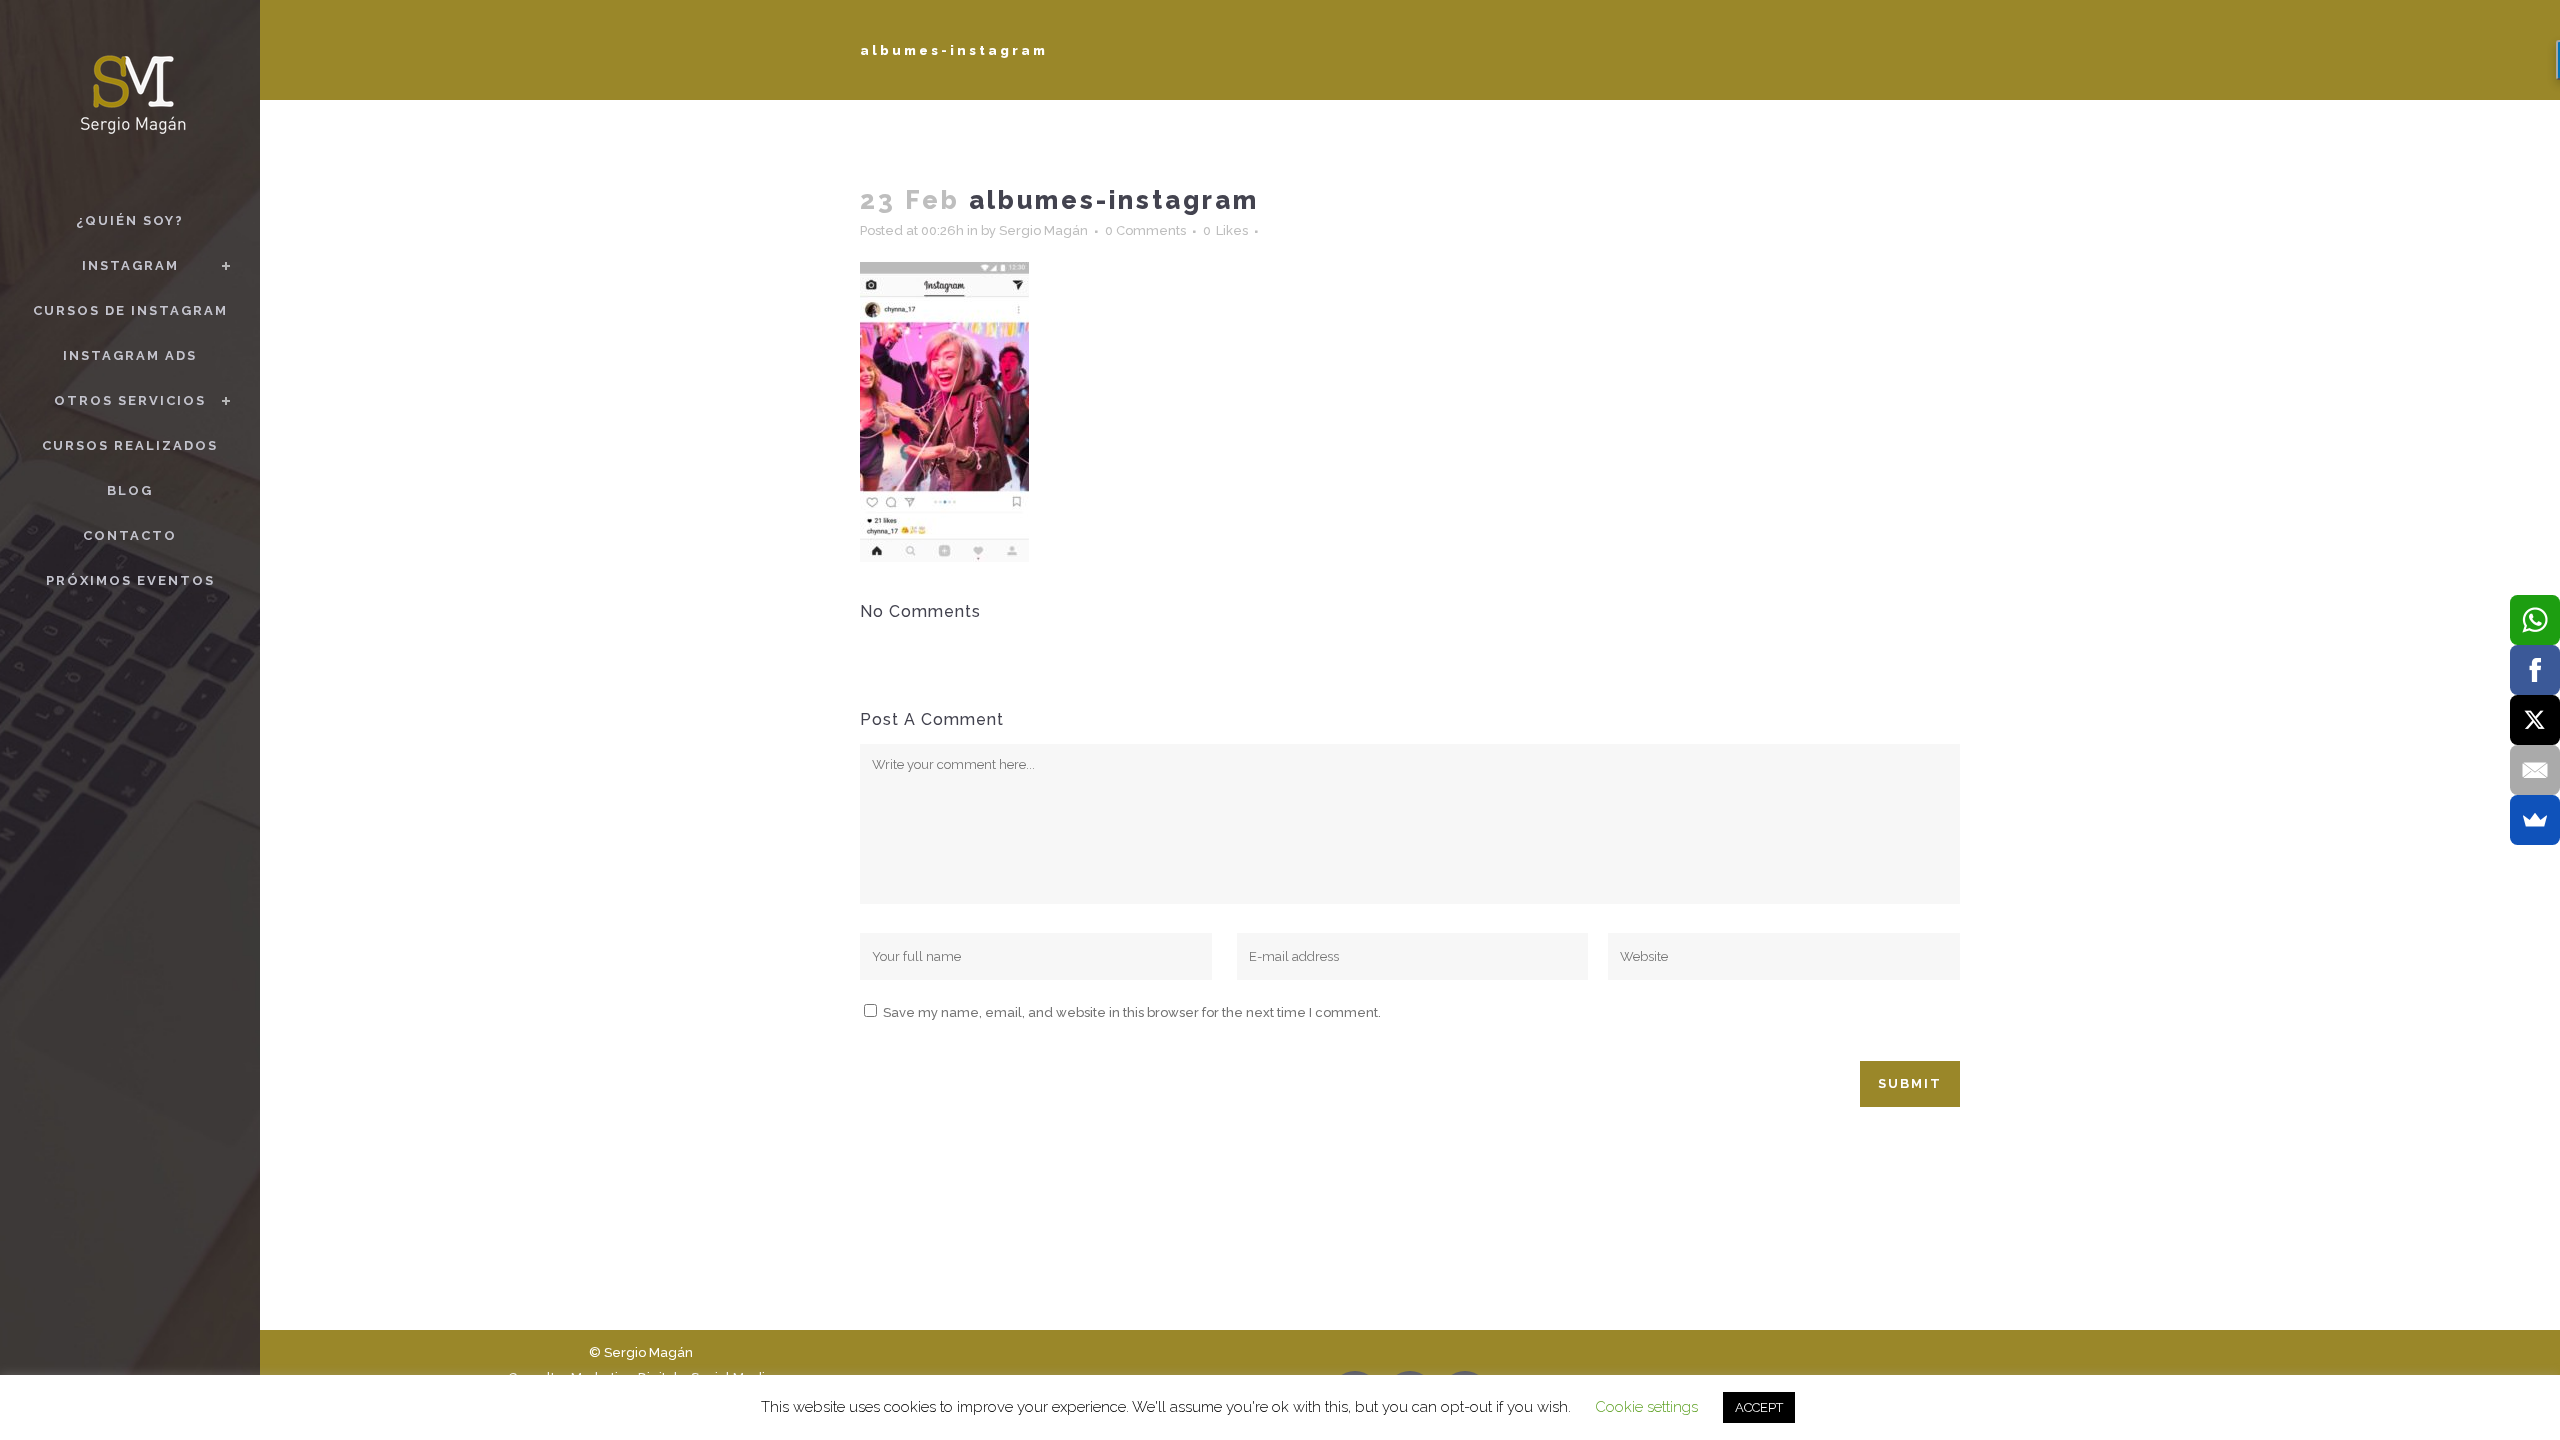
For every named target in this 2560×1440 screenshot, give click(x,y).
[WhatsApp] (2535, 620)
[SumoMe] (2535, 820)
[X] (2535, 720)
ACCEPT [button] (1759, 1407)
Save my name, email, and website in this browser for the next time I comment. (1132, 1012)
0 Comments (1145, 230)
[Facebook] (2535, 670)
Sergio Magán (1043, 230)
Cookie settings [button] (1646, 1407)
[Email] (2535, 770)
